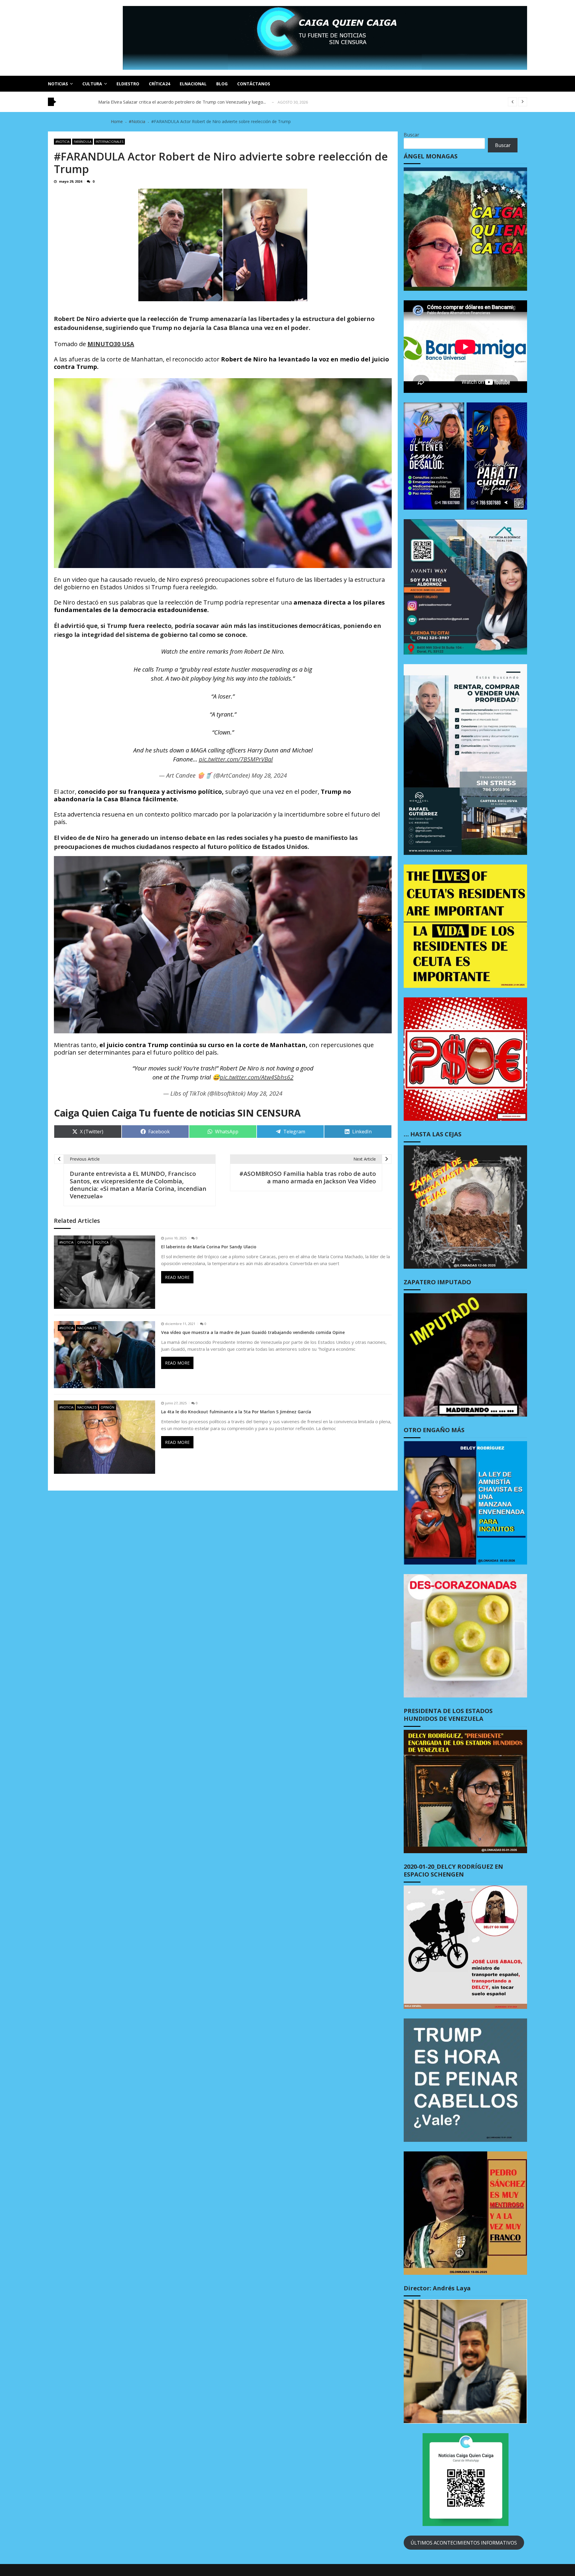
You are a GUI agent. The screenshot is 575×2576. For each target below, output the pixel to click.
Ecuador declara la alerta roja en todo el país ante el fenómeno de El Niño (174, 102)
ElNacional (193, 84)
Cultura (92, 84)
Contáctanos (254, 84)
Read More (177, 1277)
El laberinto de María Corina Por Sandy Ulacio (209, 1247)
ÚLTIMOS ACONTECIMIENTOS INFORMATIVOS (464, 2543)
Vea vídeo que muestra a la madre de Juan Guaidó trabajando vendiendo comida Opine (253, 1332)
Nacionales (87, 1328)
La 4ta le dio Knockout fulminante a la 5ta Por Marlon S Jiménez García (236, 1412)
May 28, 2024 (269, 775)
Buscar (411, 135)
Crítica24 (159, 84)
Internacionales (109, 142)
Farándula (83, 142)
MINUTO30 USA (111, 344)
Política (102, 1242)
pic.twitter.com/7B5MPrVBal (236, 759)
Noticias (58, 84)
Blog (222, 84)
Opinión (84, 1242)
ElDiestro (128, 84)
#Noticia (62, 142)
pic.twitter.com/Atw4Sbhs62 (257, 1077)
